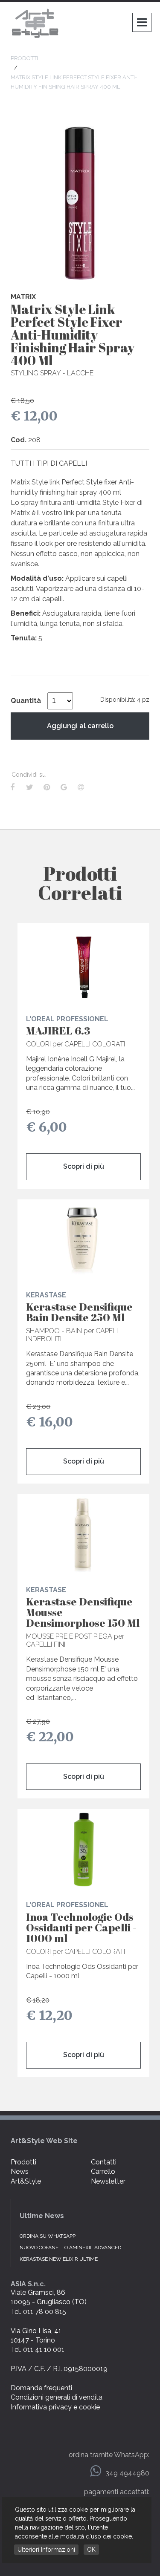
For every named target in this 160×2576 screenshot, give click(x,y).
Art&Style (26, 2181)
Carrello (103, 2171)
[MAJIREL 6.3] (83, 964)
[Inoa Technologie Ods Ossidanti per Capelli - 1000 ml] (83, 1850)
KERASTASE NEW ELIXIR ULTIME (59, 2259)
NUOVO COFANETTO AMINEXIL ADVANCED (70, 2248)
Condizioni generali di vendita (57, 2397)
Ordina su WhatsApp (48, 2236)
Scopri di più (84, 1166)
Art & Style (36, 23)
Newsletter (108, 2181)
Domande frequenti (41, 2388)
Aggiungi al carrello (80, 726)
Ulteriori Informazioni (46, 2550)
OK (91, 2550)
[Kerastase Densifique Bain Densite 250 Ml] (83, 1240)
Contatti (104, 2162)
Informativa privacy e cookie (55, 2407)
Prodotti (23, 2162)
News (20, 2171)
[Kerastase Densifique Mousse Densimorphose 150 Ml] (83, 1535)
